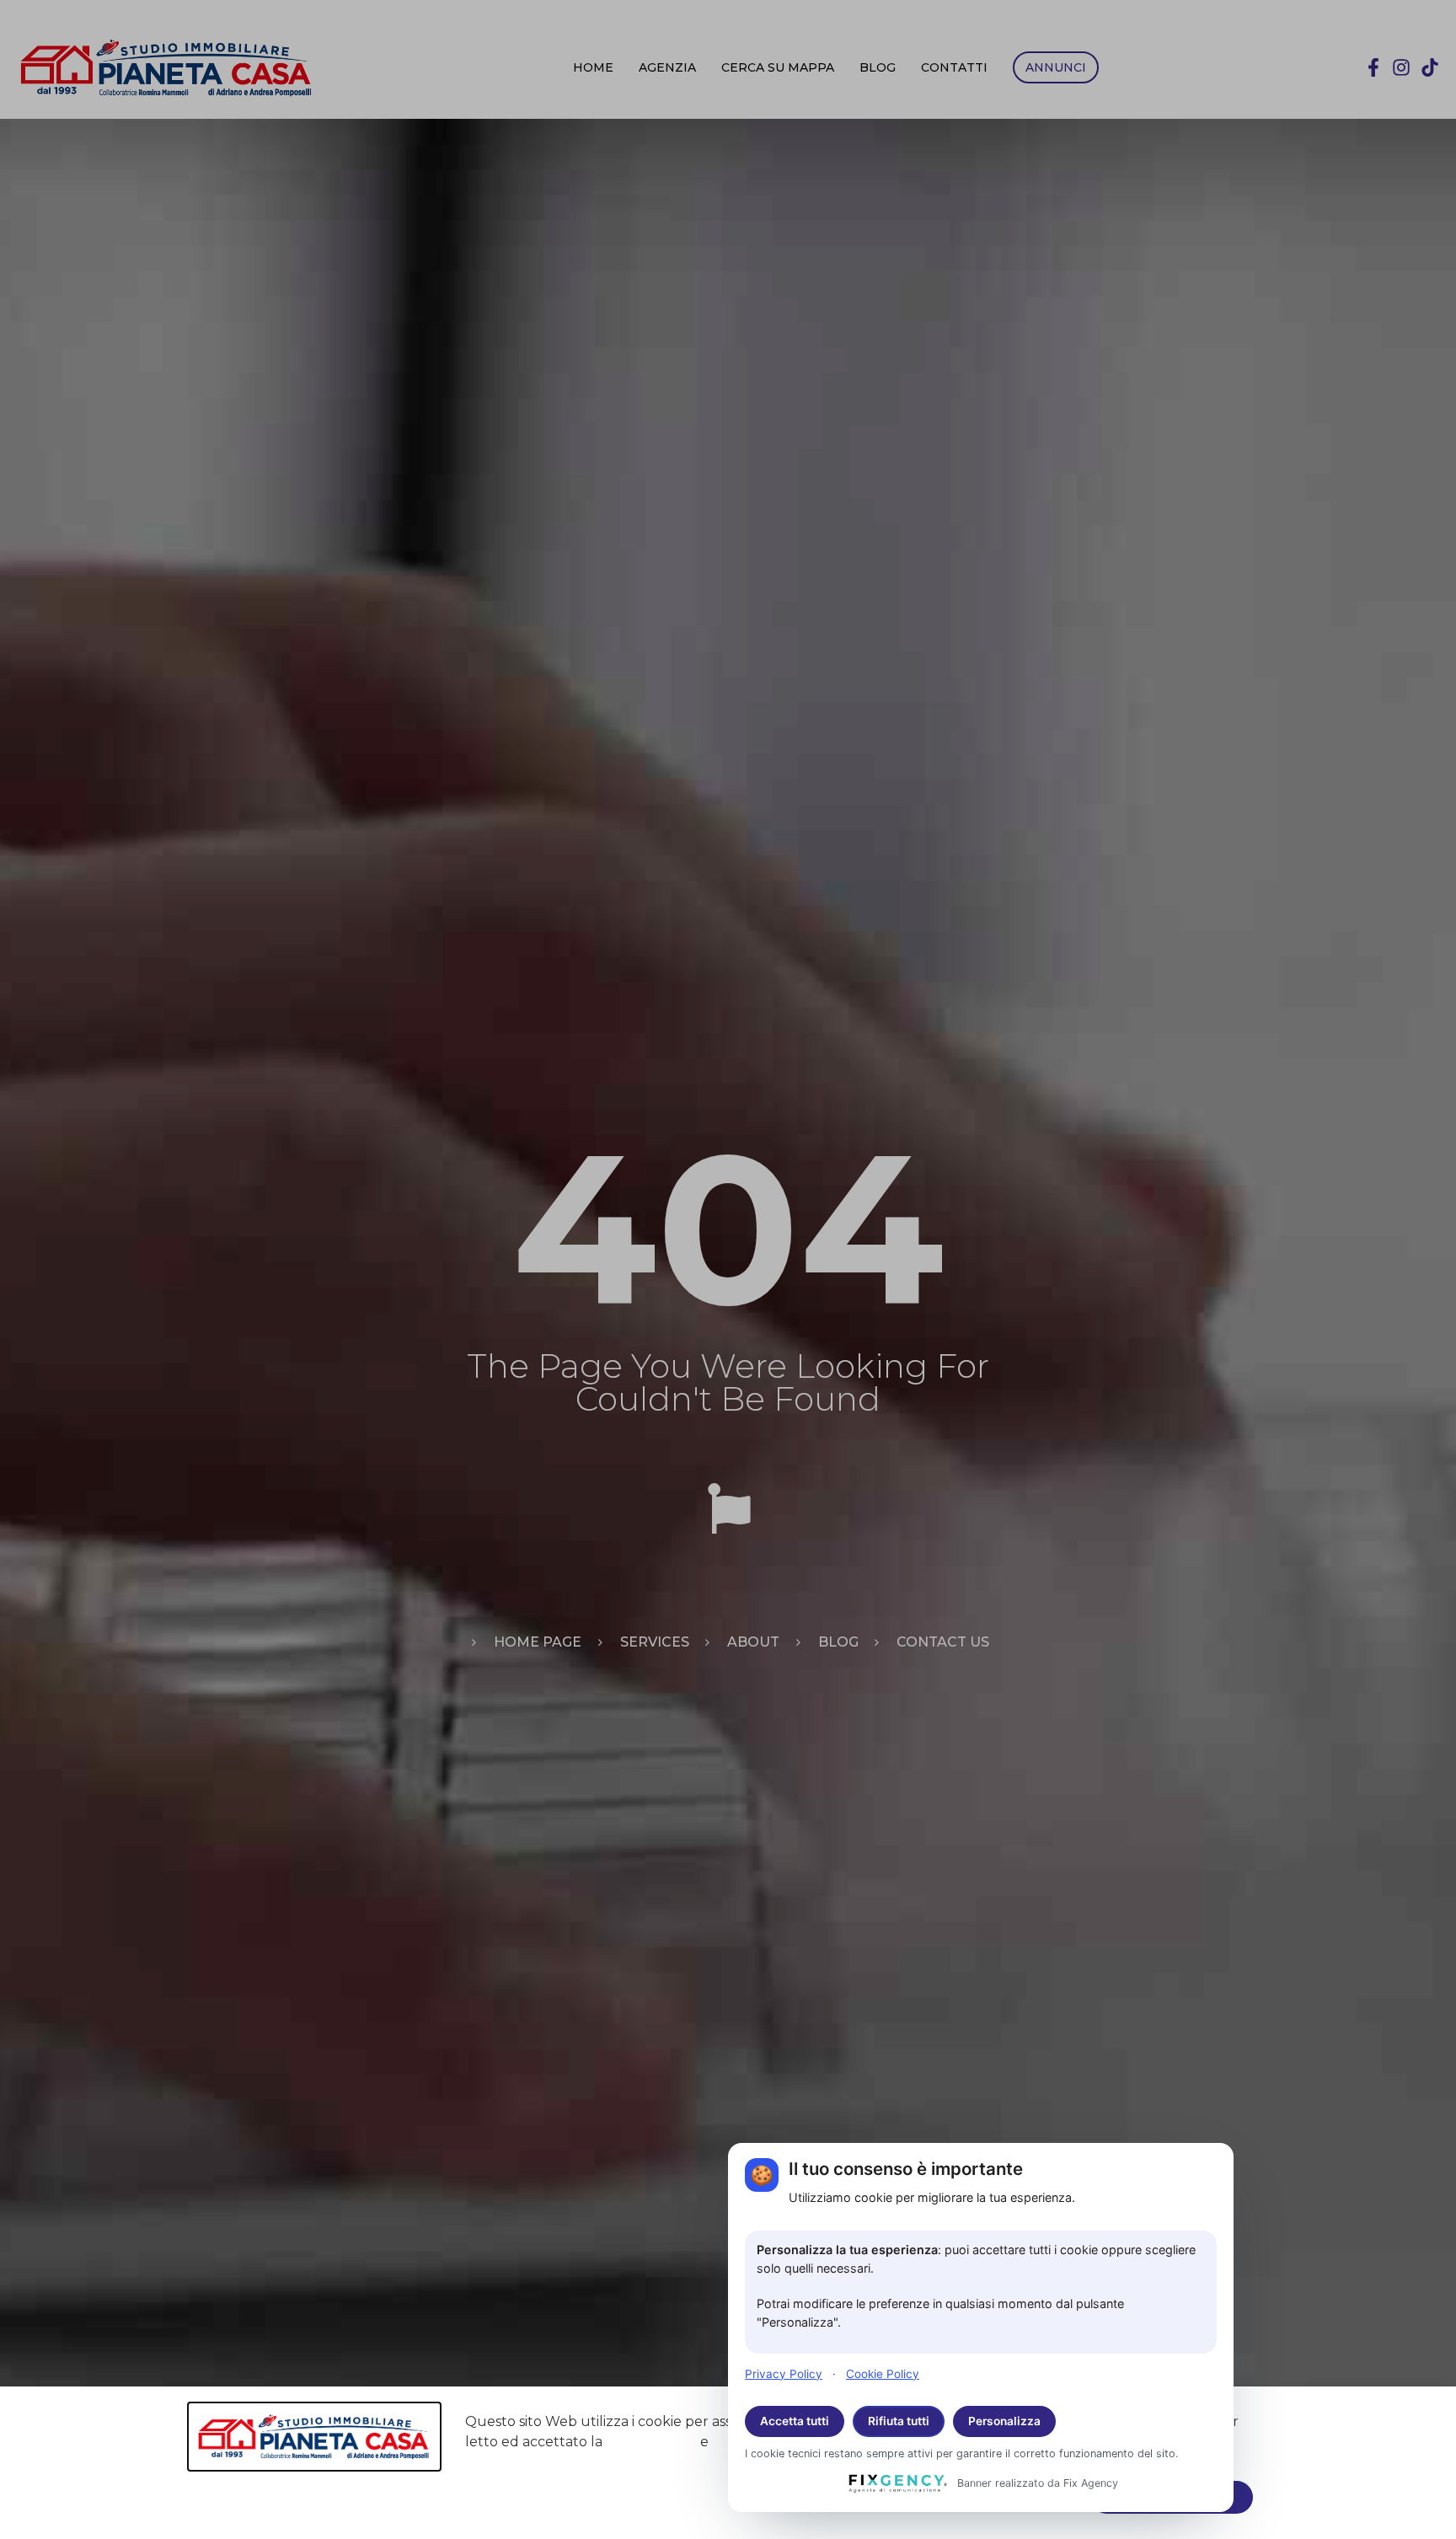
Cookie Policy (883, 2373)
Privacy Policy (784, 2373)
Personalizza (1004, 2421)
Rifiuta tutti (899, 2421)
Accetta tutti (795, 2421)
